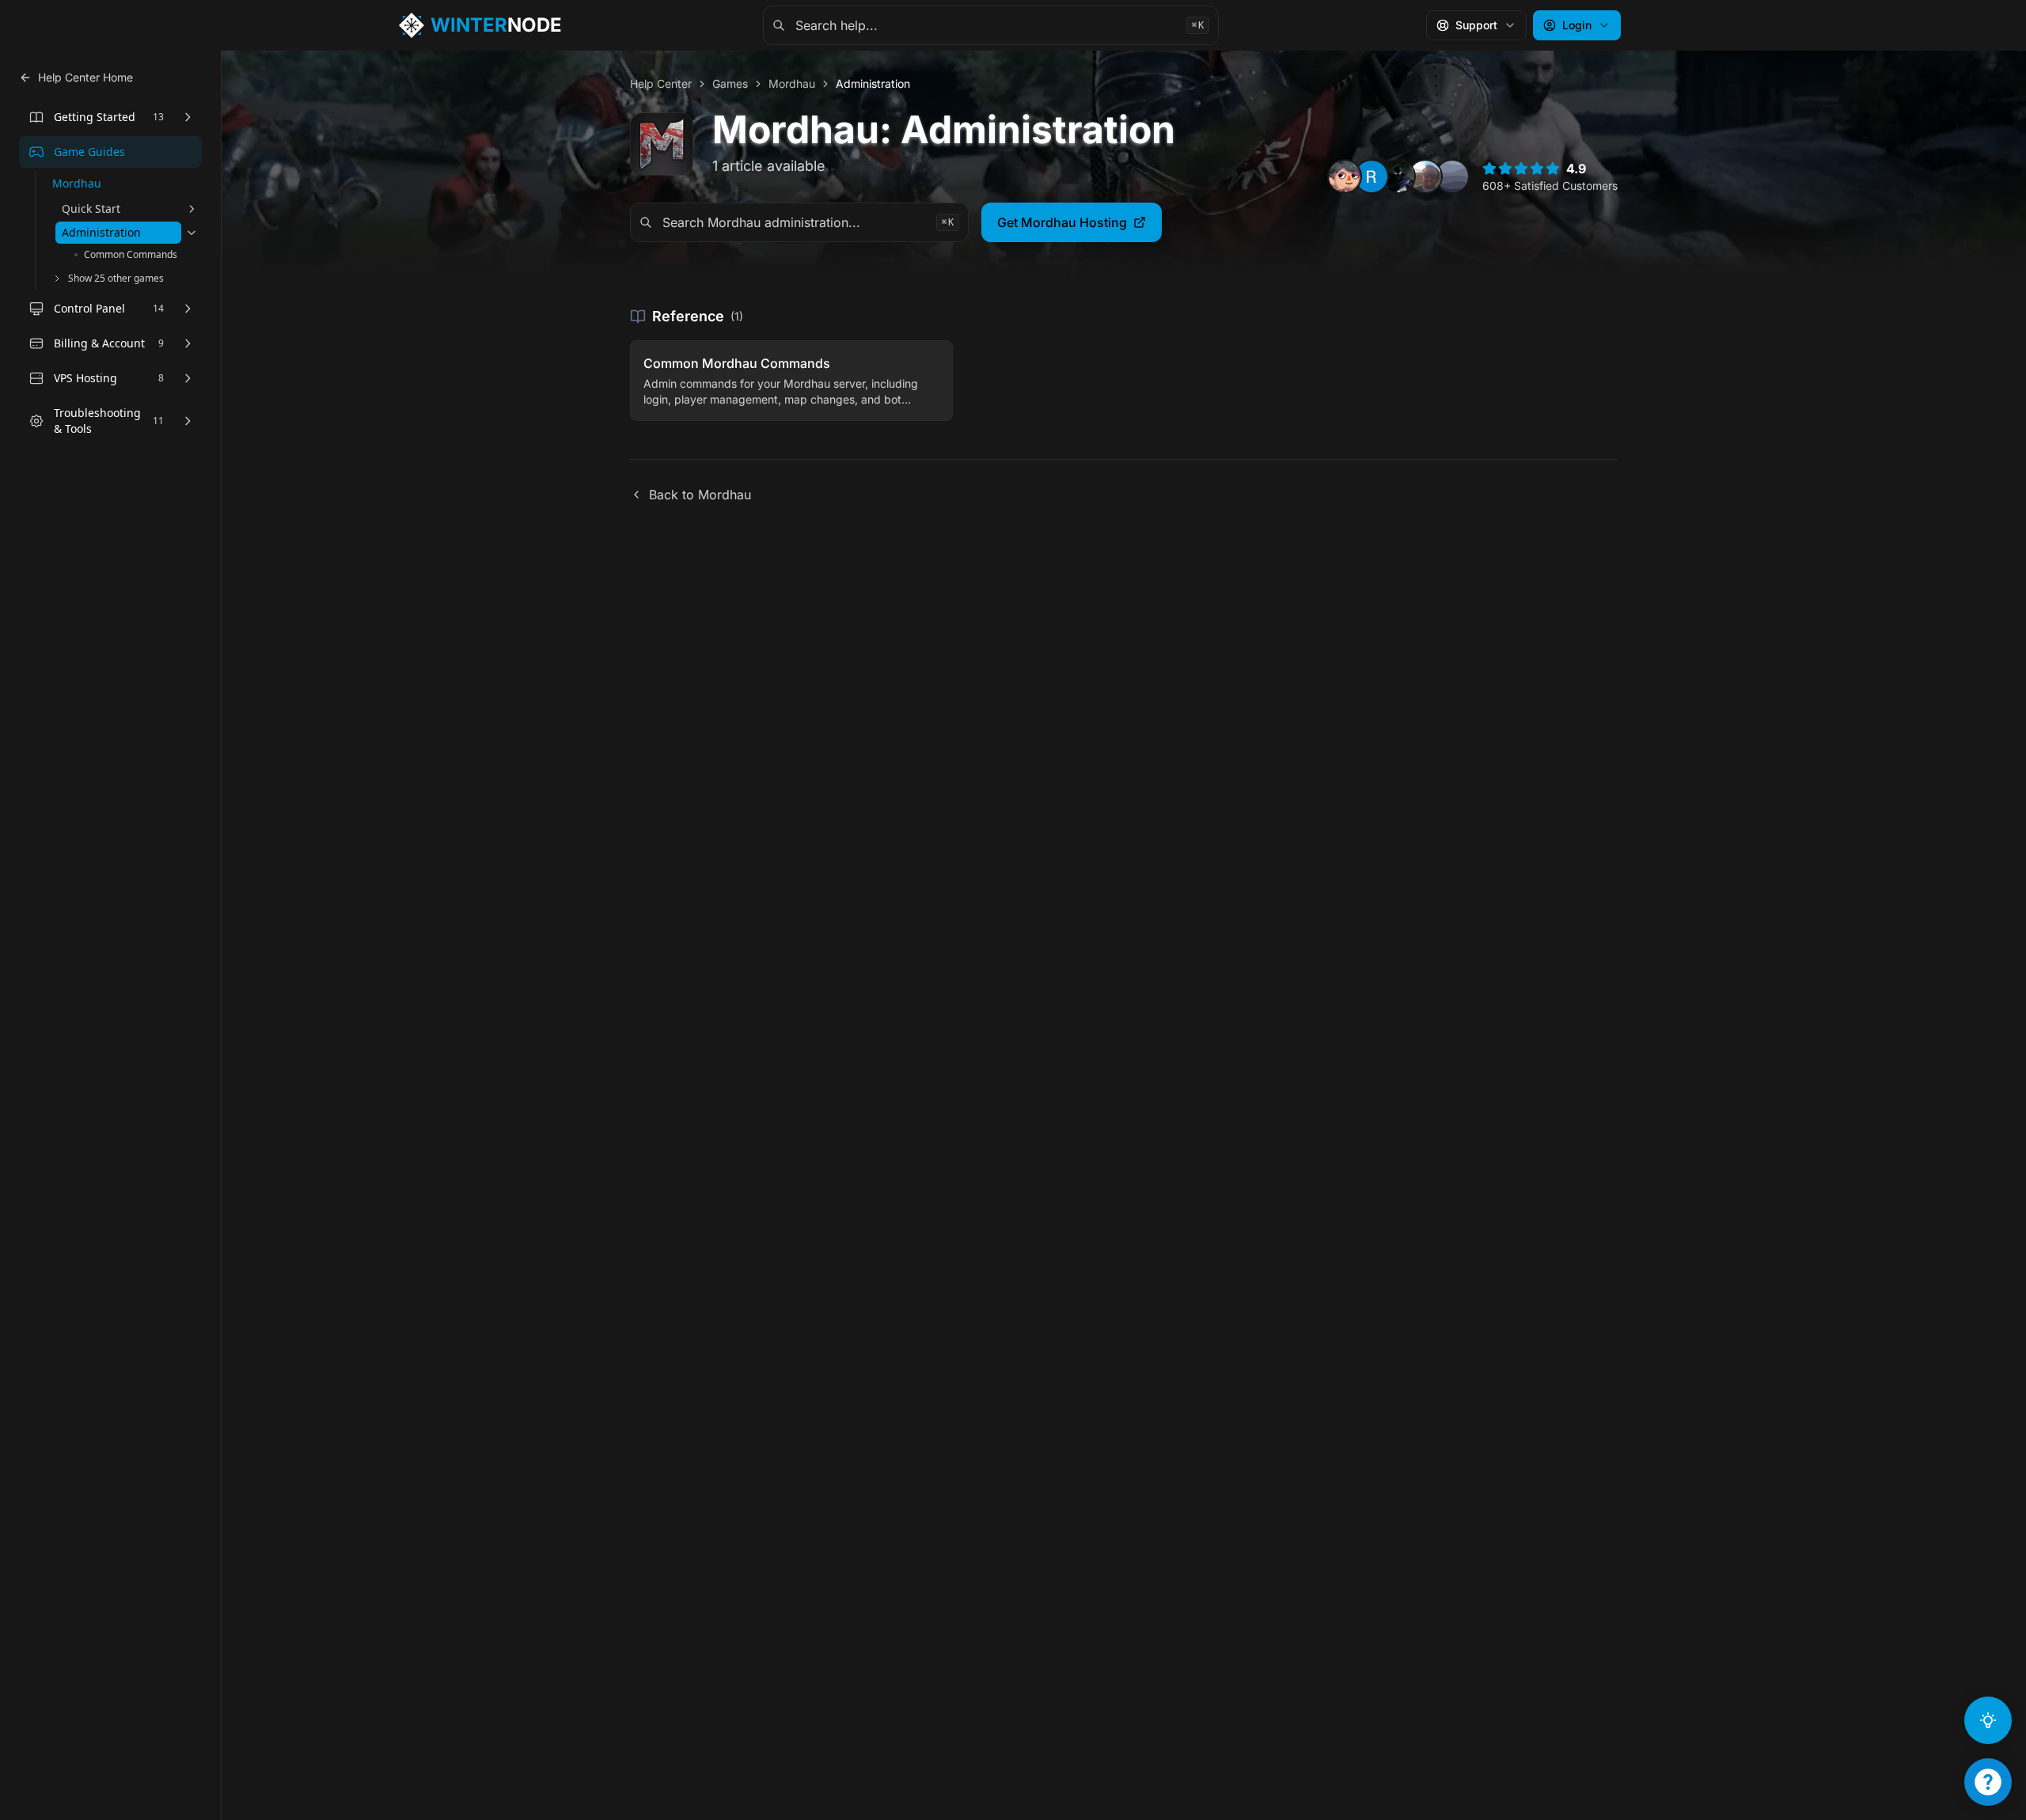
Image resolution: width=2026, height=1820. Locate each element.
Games (730, 83)
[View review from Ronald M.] (1372, 176)
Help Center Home (85, 77)
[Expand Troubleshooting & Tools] (188, 421)
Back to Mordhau (700, 495)
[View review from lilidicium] (1452, 176)
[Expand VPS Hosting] (188, 378)
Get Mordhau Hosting (1062, 222)
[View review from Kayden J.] (1398, 176)
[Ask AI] (1988, 1720)
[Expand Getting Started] (188, 117)
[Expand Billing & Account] (188, 343)
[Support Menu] (1988, 1782)
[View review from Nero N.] (1345, 176)
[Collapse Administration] (192, 233)
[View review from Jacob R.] (1425, 176)
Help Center (661, 83)
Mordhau (792, 83)
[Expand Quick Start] (192, 209)
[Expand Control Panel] (188, 309)
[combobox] (991, 25)
